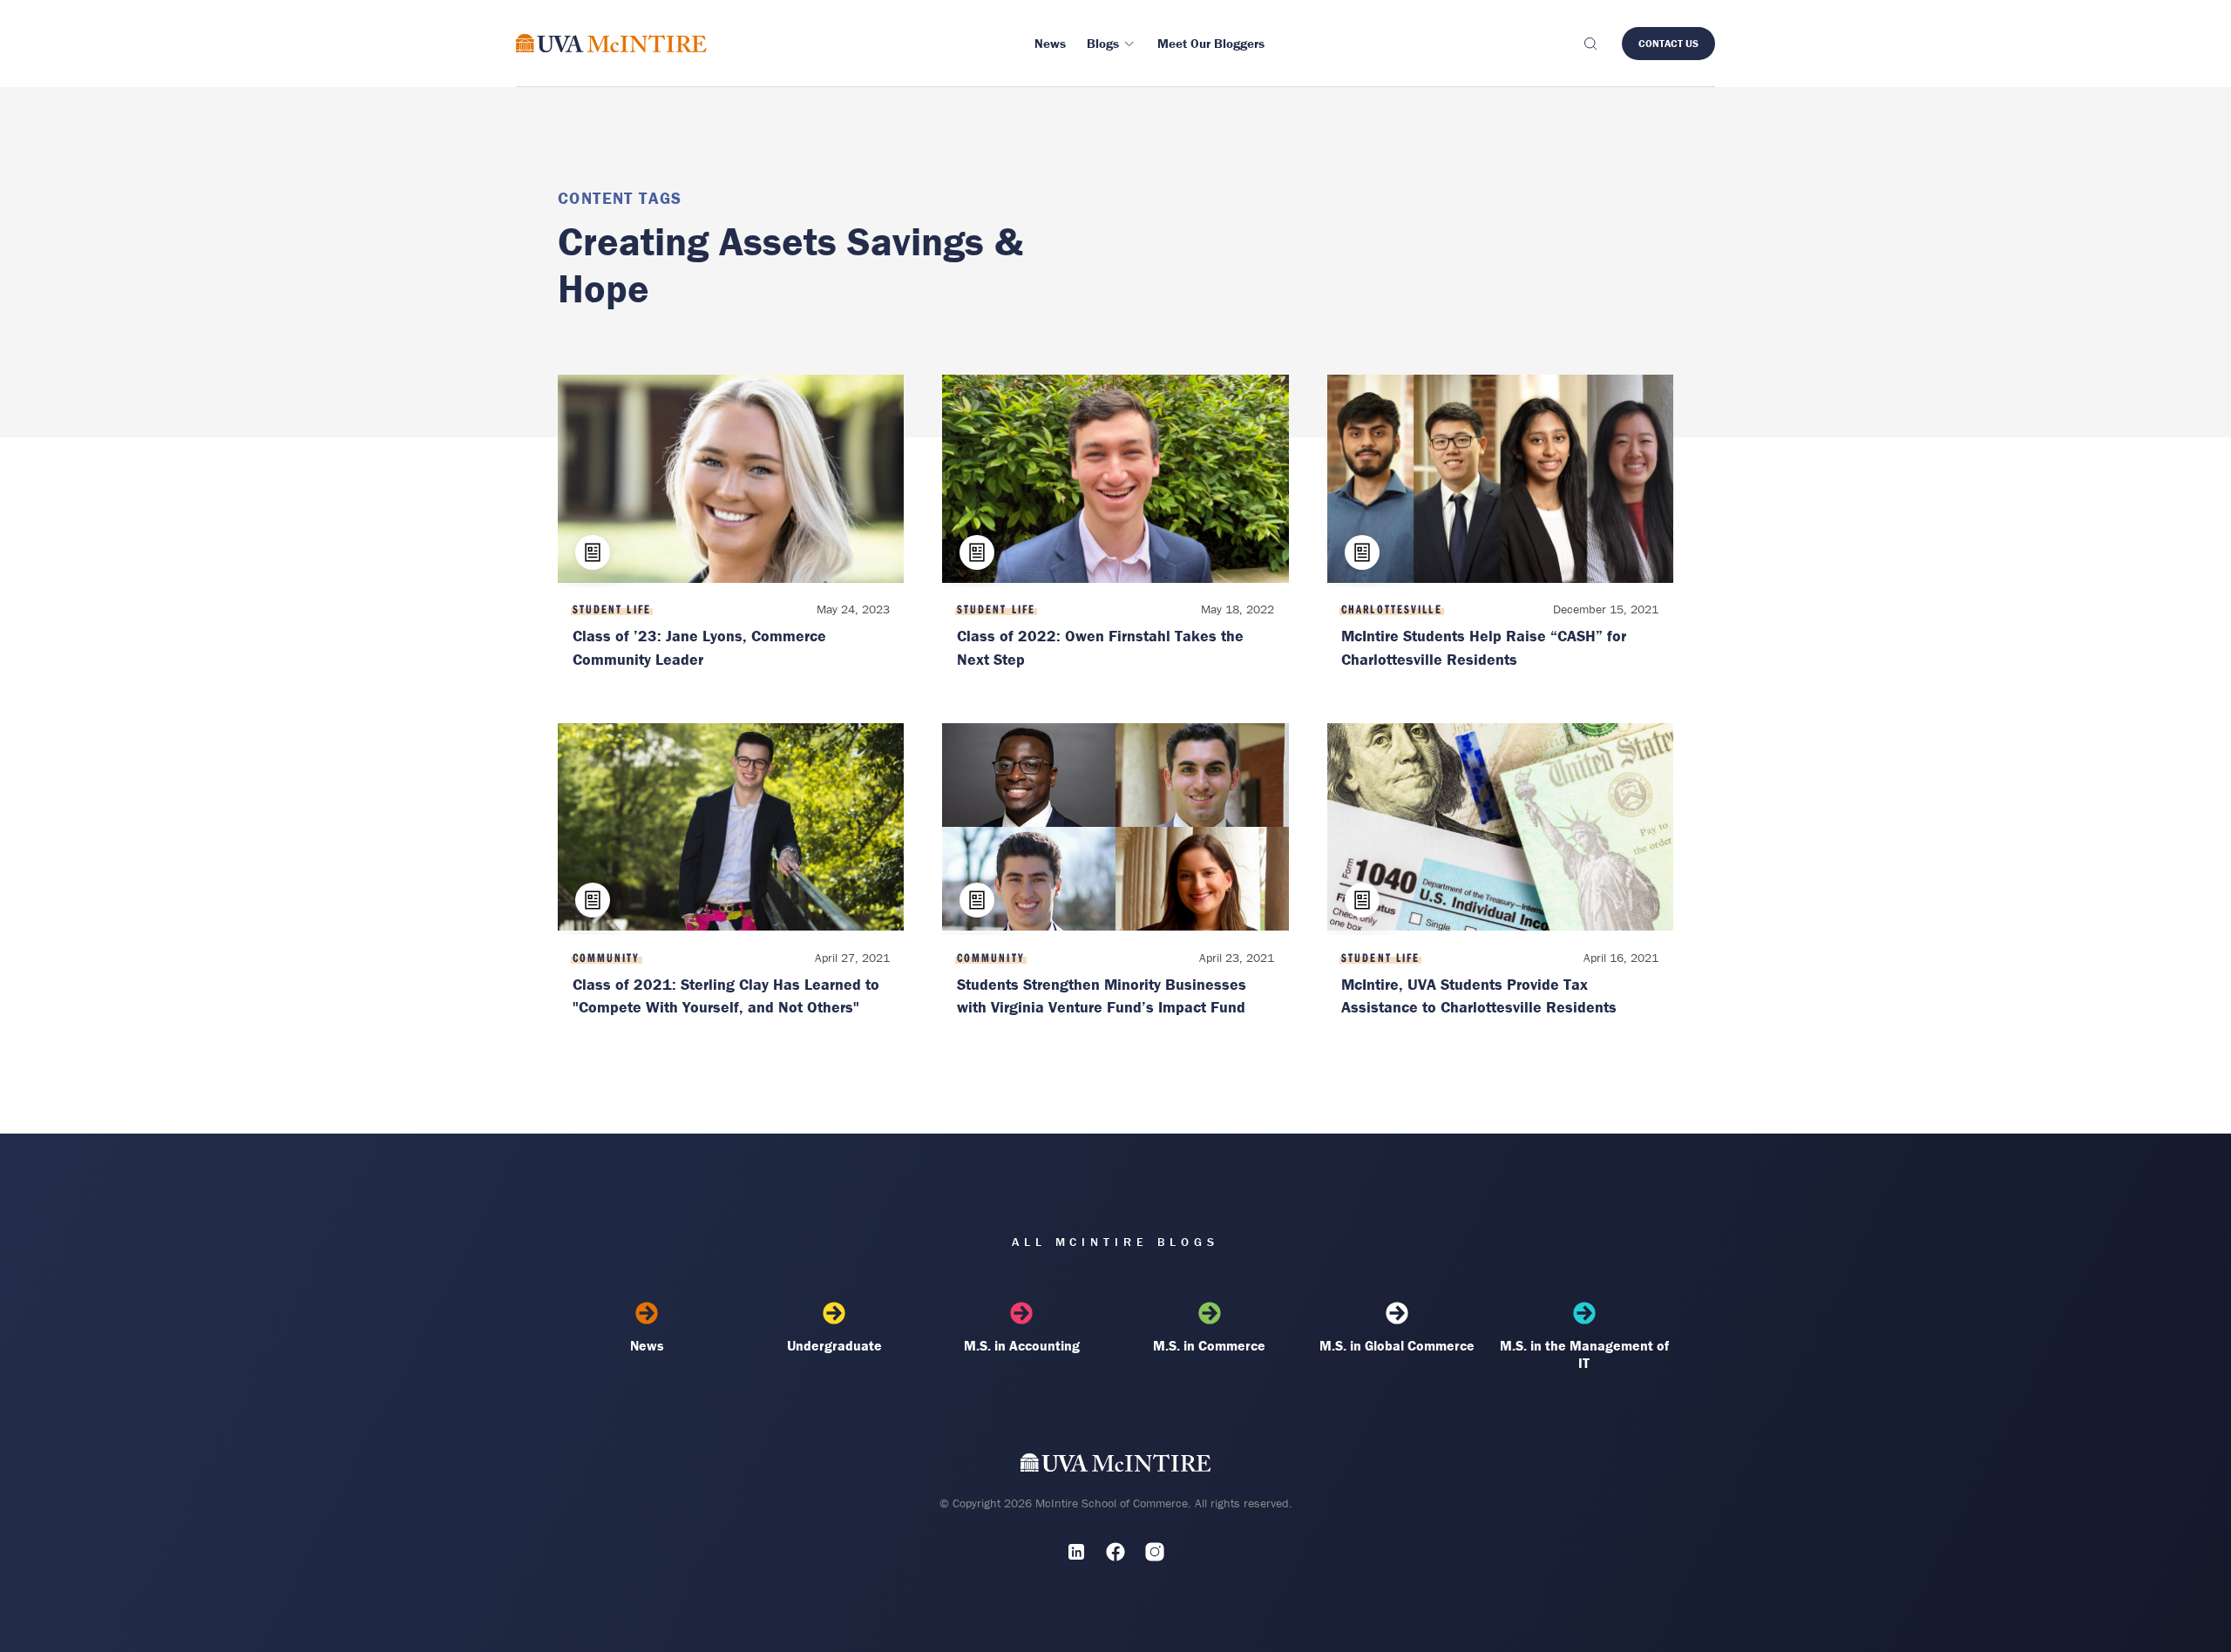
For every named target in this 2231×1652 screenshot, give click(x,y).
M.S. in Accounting (1022, 1345)
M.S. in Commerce (1209, 1345)
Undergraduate (834, 1345)
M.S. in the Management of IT (1584, 1354)
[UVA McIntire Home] (1116, 1466)
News (647, 1345)
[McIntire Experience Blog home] (611, 43)
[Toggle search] (1590, 44)
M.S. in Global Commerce (1397, 1345)
